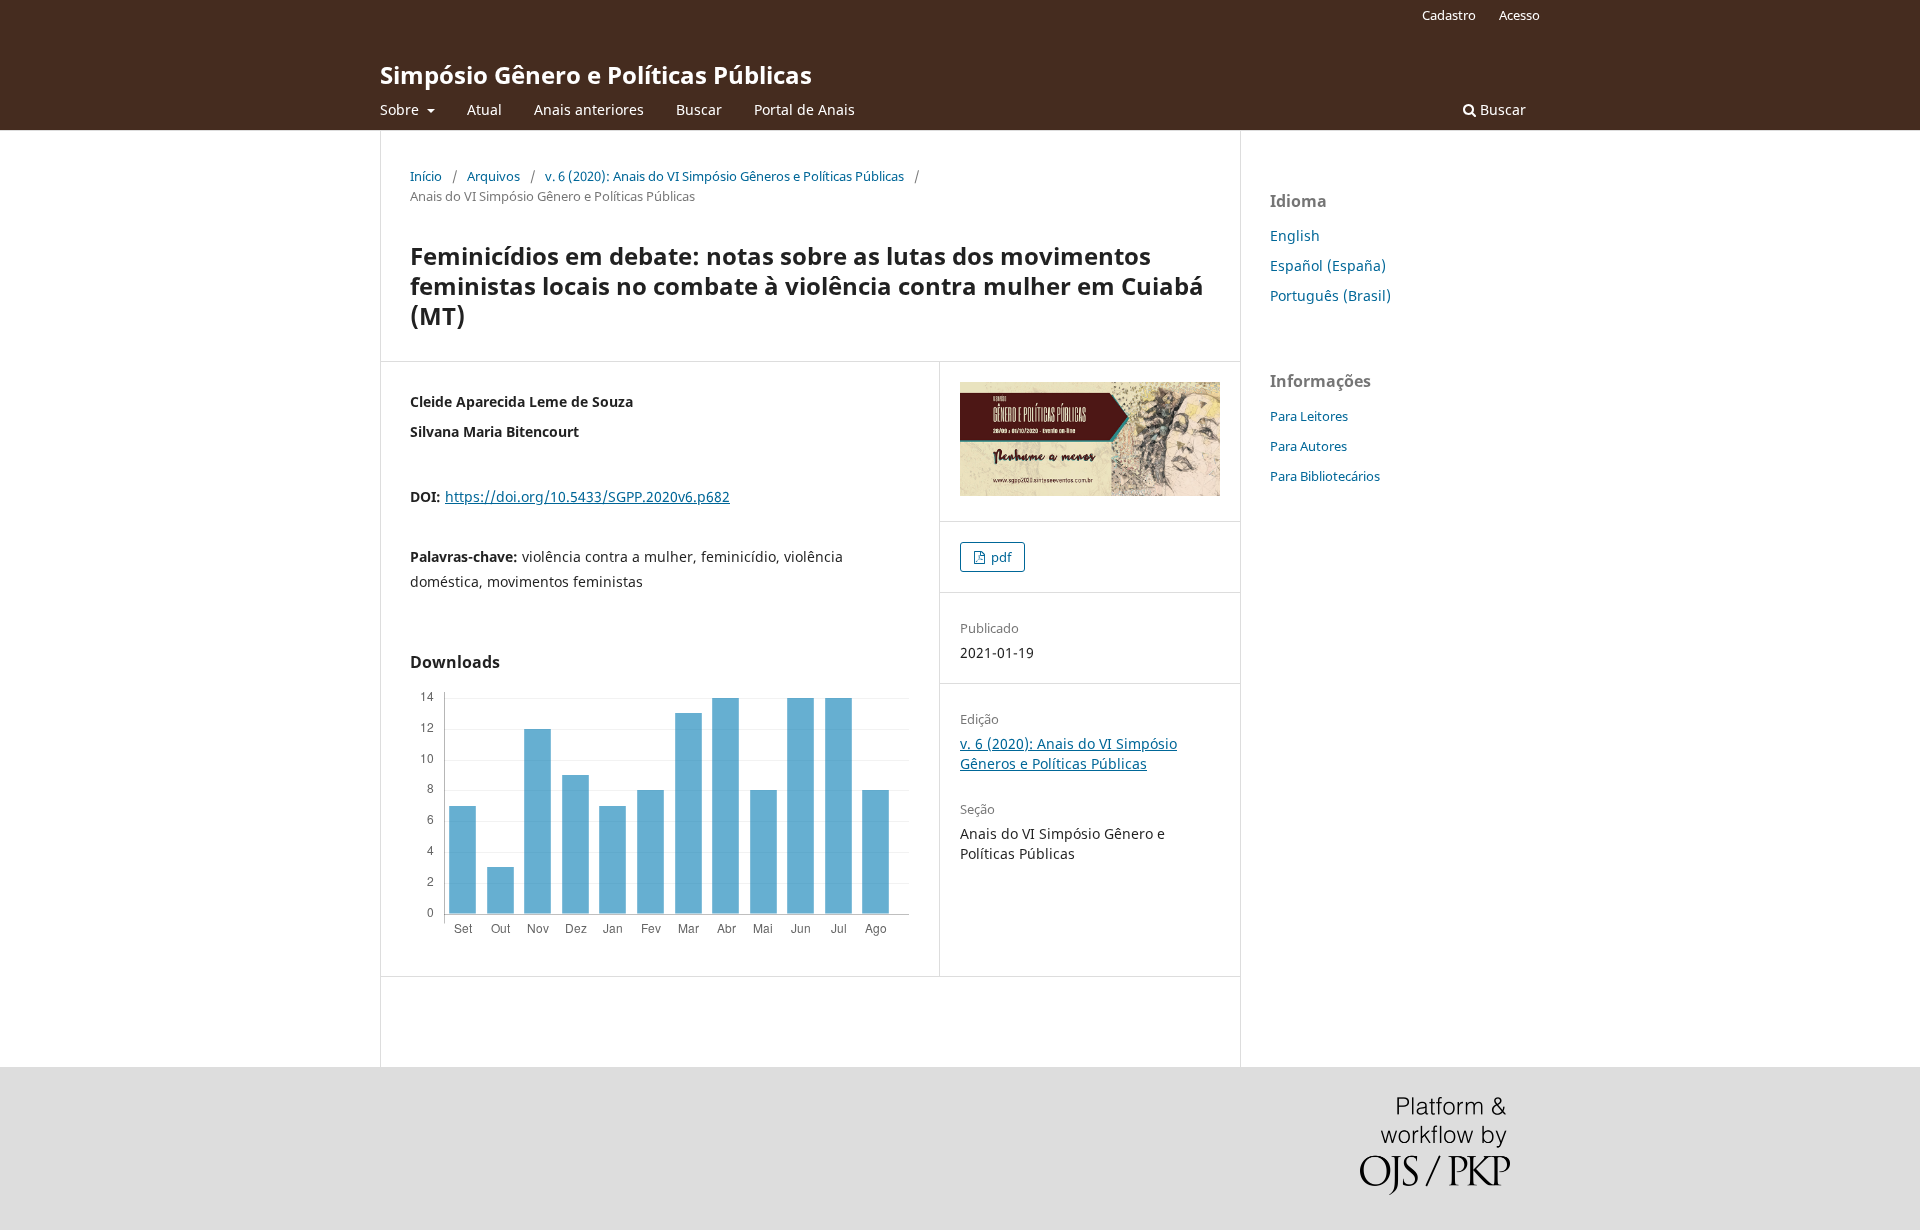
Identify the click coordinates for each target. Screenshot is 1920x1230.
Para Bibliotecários (1325, 476)
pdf (999, 557)
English (1295, 235)
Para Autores (1308, 446)
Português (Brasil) (1330, 295)
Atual (484, 109)
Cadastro (1449, 15)
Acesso (1519, 15)
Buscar (699, 109)
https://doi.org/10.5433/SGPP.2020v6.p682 (587, 496)
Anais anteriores (589, 109)
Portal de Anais (804, 109)
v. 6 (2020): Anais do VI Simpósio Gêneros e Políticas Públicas (724, 176)
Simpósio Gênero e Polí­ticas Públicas (596, 74)
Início (426, 176)
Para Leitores (1309, 416)
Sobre (401, 109)
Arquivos (493, 176)
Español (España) (1328, 265)
